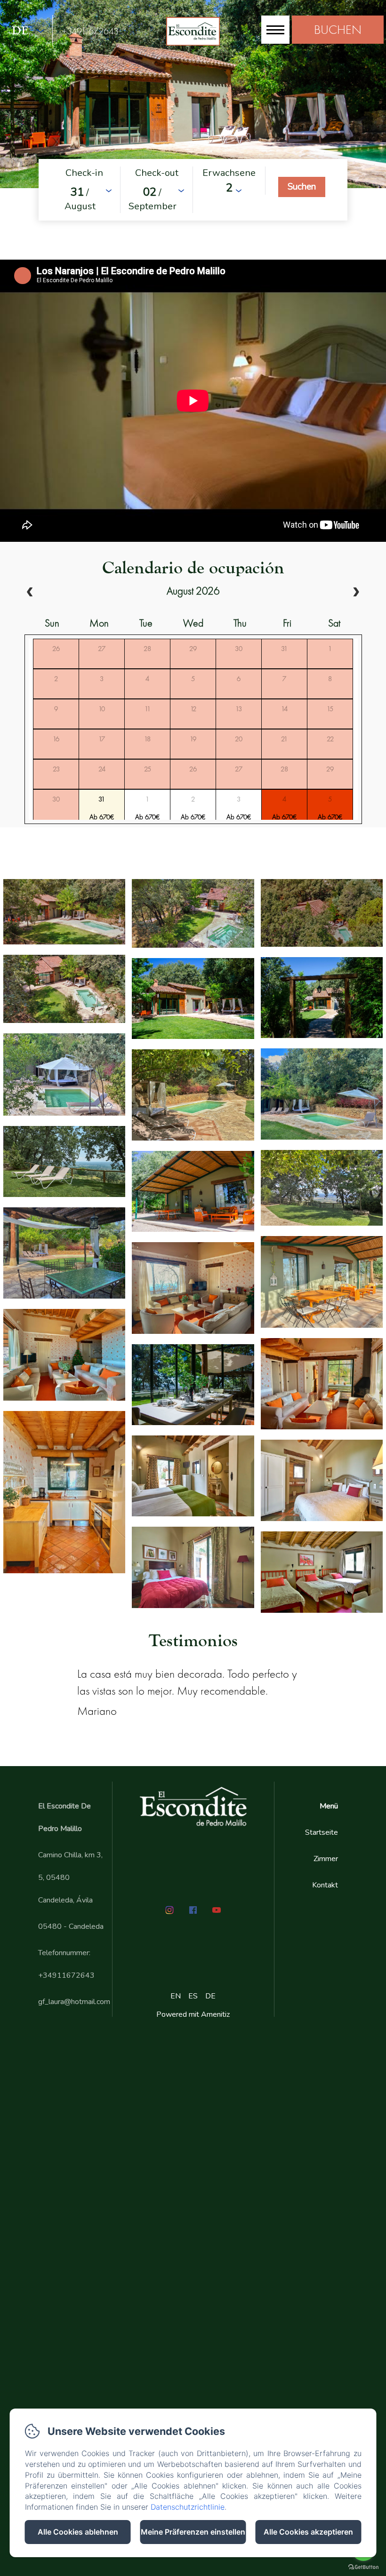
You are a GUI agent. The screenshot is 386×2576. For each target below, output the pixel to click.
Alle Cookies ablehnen (78, 2532)
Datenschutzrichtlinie (188, 2507)
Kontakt (325, 1885)
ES (193, 1996)
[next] (356, 593)
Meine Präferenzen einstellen (193, 2532)
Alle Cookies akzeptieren (308, 2532)
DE (210, 1996)
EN (176, 1996)
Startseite (322, 1832)
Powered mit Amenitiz (193, 2014)
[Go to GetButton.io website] (363, 2567)
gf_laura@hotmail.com (74, 2002)
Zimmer (326, 1859)
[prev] (30, 593)
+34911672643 (90, 31)
